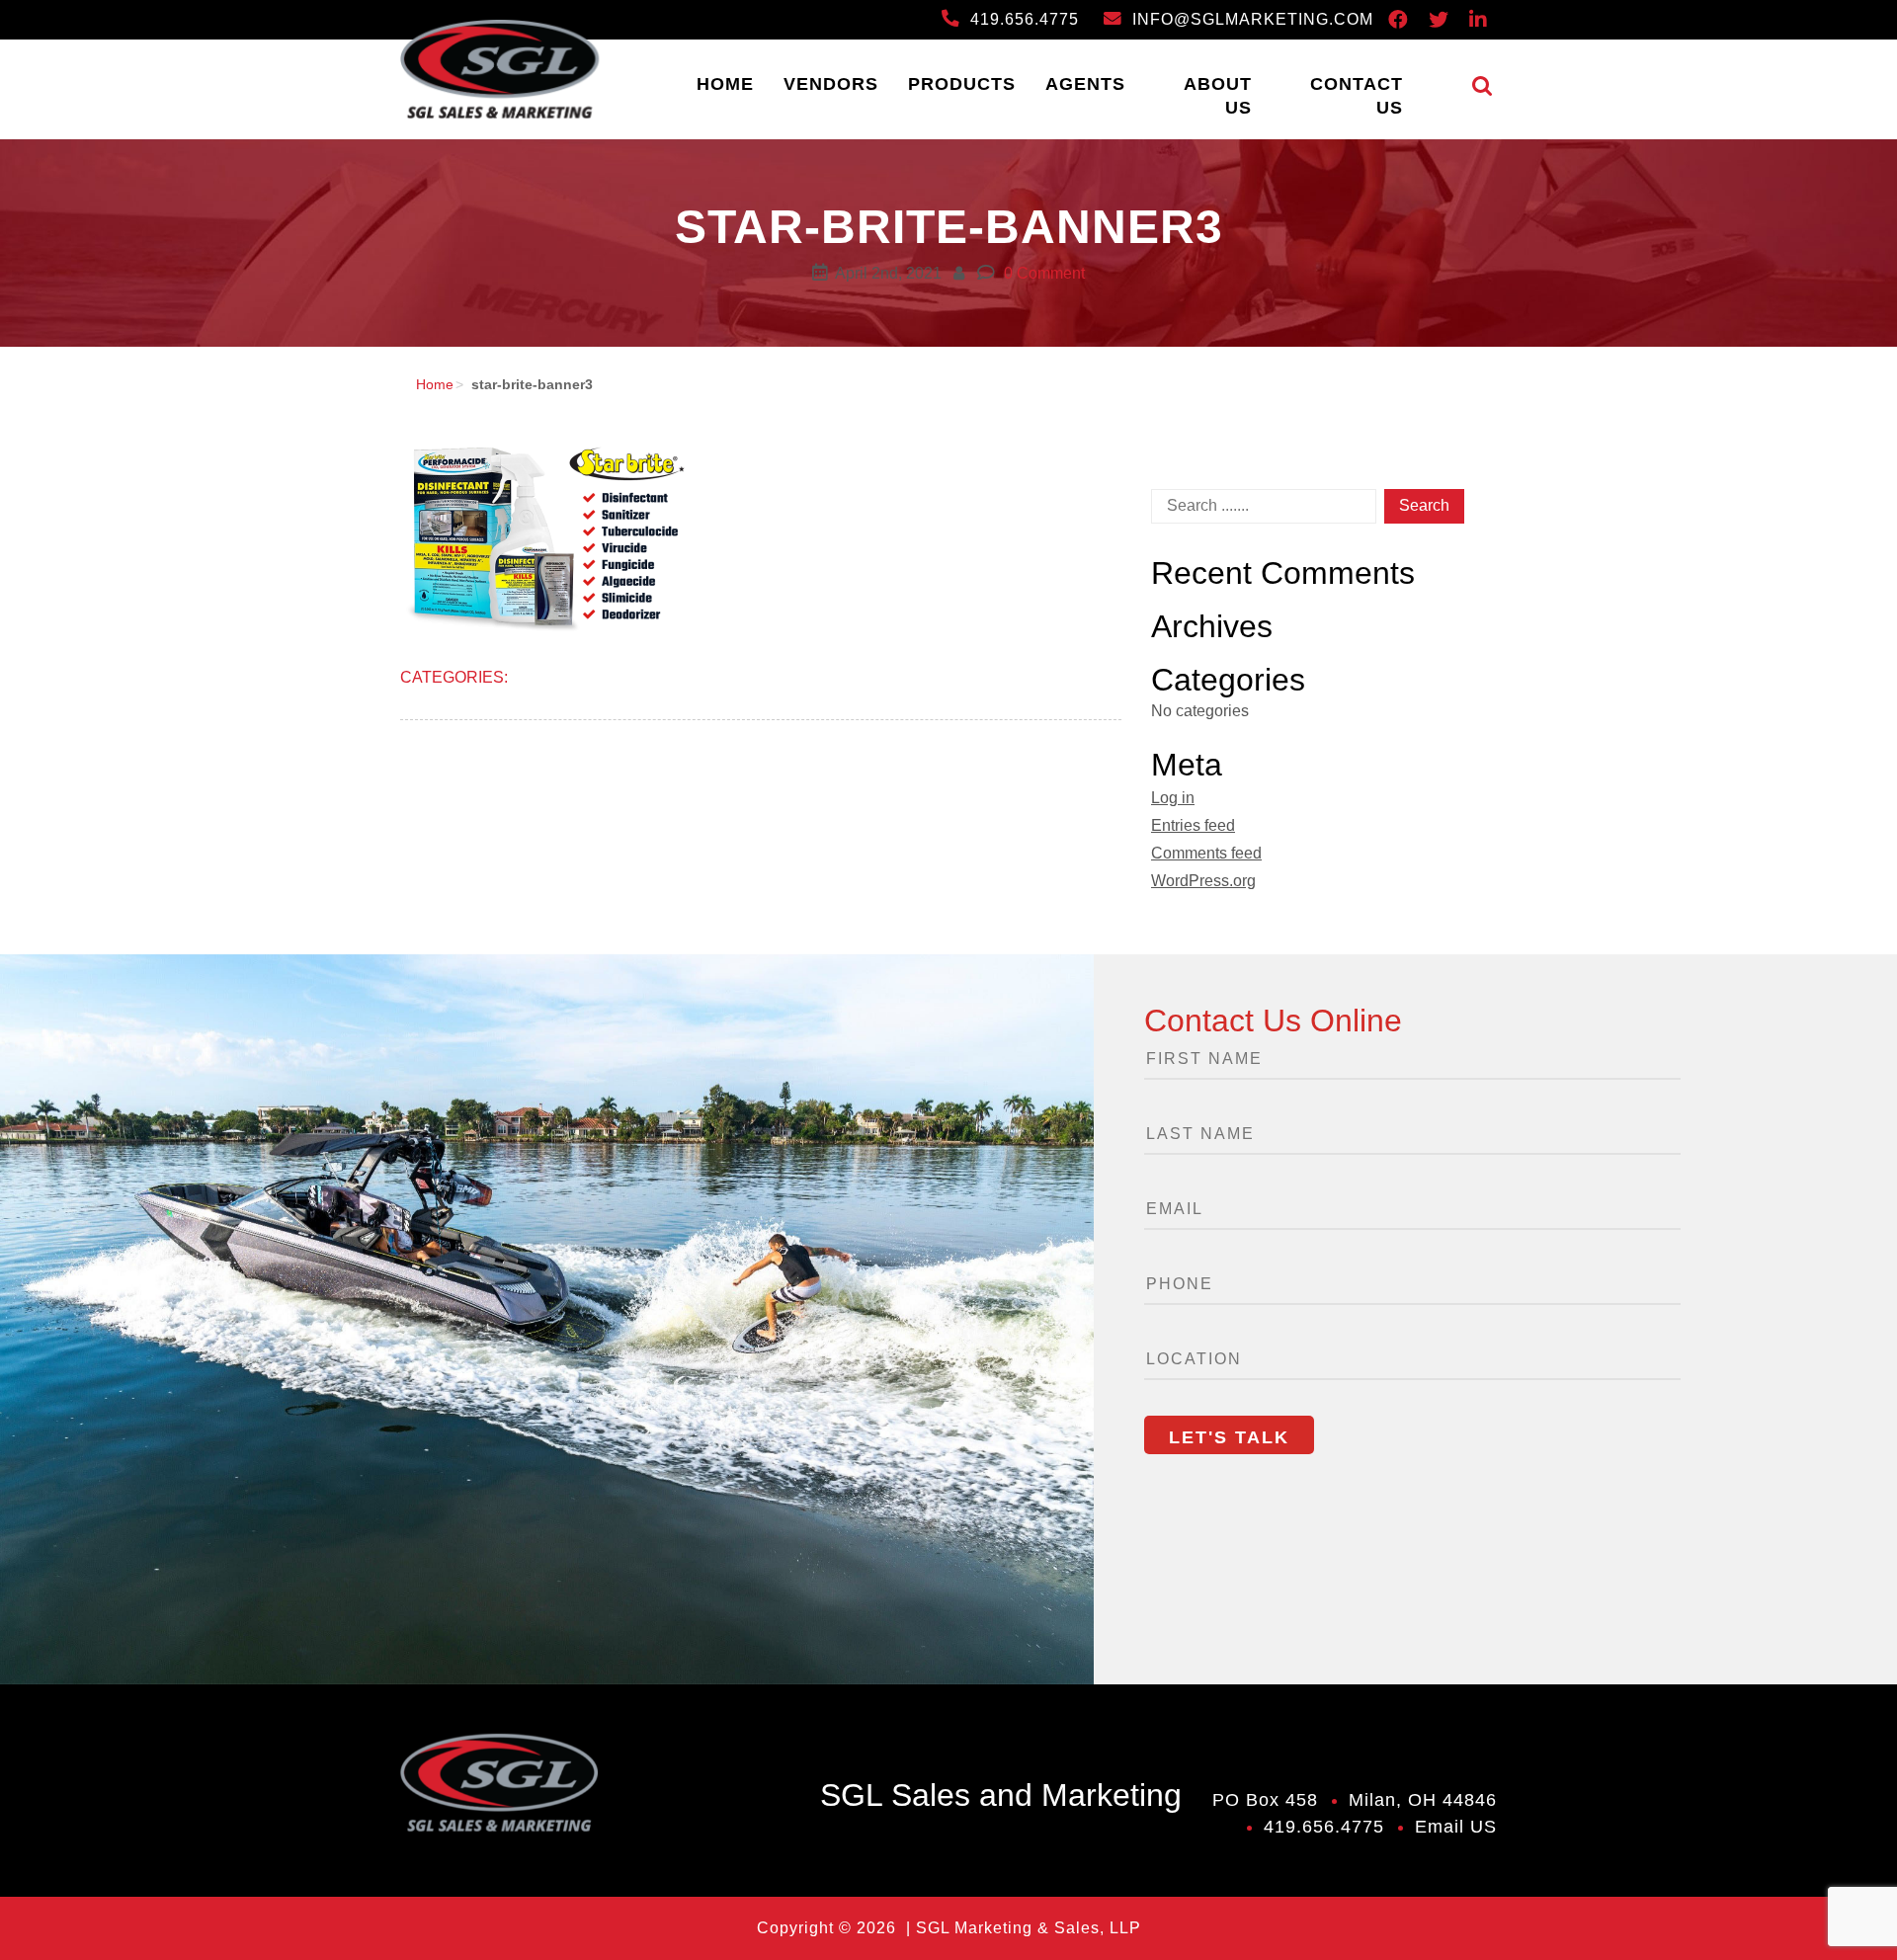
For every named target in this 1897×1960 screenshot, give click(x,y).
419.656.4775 (1022, 19)
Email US (1456, 1827)
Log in (1173, 798)
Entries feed (1193, 825)
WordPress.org (1203, 881)
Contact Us (1357, 96)
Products (962, 84)
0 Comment (1042, 273)
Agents (1085, 84)
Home (725, 84)
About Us (1218, 96)
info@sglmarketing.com (1250, 19)
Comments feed (1206, 853)
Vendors (831, 84)
